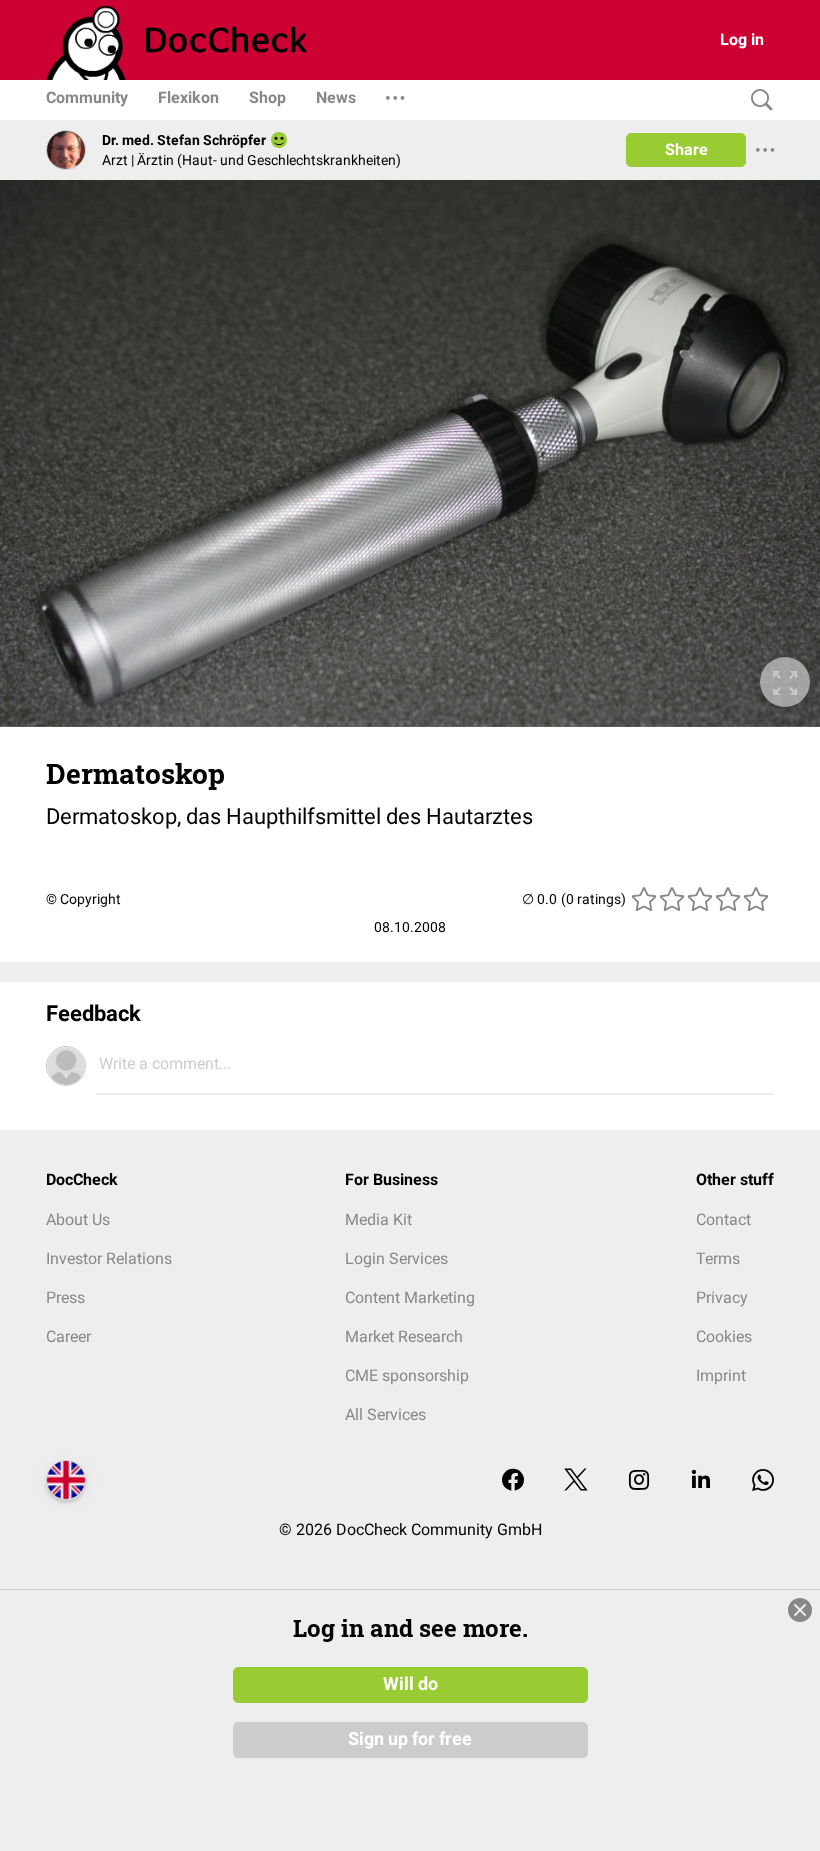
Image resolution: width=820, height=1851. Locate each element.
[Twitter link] (576, 1481)
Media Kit (378, 1219)
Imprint (721, 1375)
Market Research (404, 1336)
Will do (410, 1684)
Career (68, 1336)
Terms (718, 1258)
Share (686, 149)
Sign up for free (410, 1739)
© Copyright (83, 899)
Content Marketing (410, 1297)
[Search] (757, 100)
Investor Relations (109, 1258)
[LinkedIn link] (701, 1481)
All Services (385, 1414)
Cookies (724, 1336)
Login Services (396, 1258)
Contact (723, 1219)
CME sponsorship (407, 1375)
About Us (78, 1219)
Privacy (722, 1297)
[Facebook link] (513, 1481)
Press (65, 1297)
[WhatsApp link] (763, 1481)
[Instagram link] (639, 1481)
